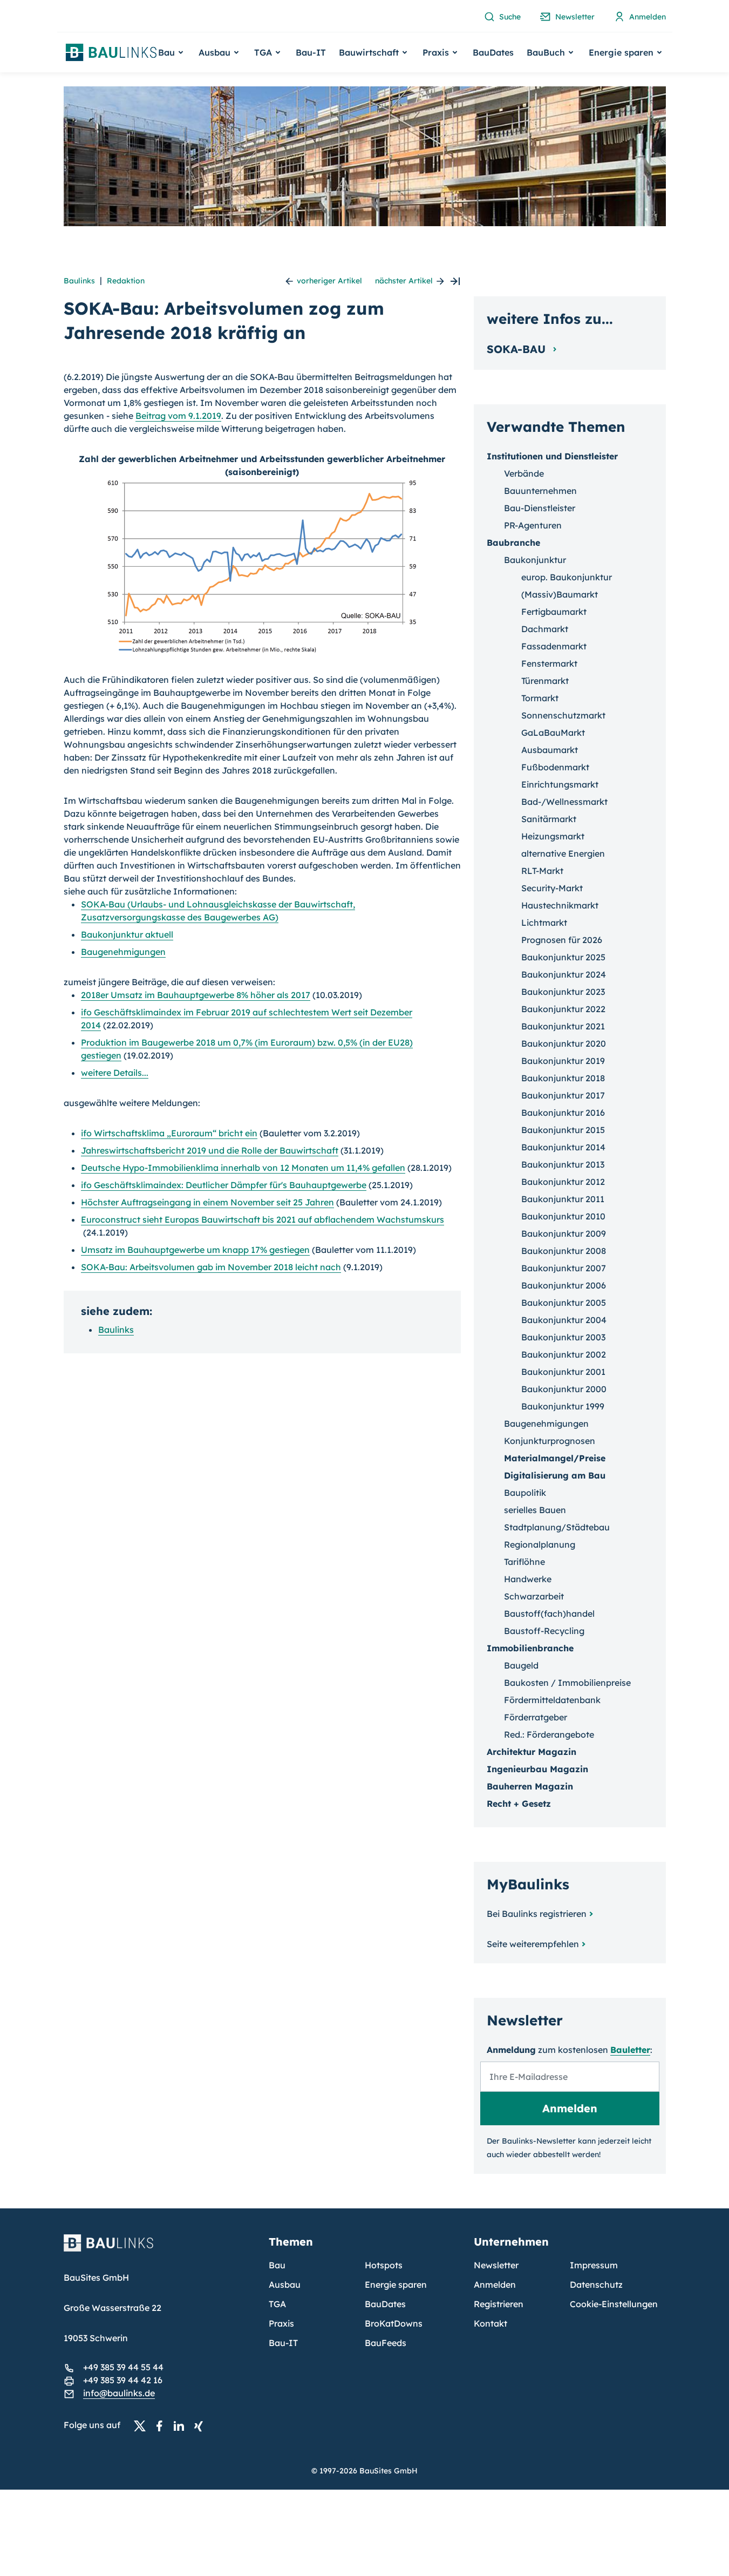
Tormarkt (540, 698)
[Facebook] (162, 2425)
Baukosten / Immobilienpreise (567, 1683)
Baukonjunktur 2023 (563, 992)
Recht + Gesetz (519, 1804)
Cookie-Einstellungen (614, 2304)
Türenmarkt (545, 681)
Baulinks (79, 281)
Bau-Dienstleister (540, 508)
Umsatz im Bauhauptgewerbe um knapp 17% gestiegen (195, 1250)
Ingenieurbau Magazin (537, 1769)
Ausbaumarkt (550, 750)
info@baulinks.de (119, 2393)
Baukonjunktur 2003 (563, 1337)
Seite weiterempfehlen (533, 1944)
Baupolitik (525, 1493)
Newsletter (496, 2265)
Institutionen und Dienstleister (552, 456)
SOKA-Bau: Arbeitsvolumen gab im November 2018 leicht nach (211, 1267)
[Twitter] (143, 2425)
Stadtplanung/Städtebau (557, 1527)
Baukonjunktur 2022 (563, 1009)
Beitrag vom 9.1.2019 (178, 416)
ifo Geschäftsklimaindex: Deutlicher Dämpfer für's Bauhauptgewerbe (224, 1185)
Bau (277, 2265)
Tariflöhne (524, 1562)
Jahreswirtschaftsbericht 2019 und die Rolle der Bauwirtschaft (210, 1150)
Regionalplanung (540, 1544)
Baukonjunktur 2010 (563, 1216)
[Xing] (201, 2425)
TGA (277, 2304)
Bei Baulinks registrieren (537, 1914)
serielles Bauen (535, 1510)
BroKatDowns (394, 2323)
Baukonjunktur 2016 (563, 1113)
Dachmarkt (545, 629)
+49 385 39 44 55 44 (123, 2367)
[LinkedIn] (182, 2425)
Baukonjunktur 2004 (564, 1320)
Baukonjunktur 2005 (564, 1303)
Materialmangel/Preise (555, 1458)
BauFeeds (386, 2343)
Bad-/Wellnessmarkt (564, 802)
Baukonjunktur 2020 (564, 1043)
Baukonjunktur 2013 (563, 1164)
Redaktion (126, 281)
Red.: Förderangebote (549, 1734)
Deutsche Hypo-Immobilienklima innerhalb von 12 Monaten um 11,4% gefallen (243, 1168)
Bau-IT (311, 52)
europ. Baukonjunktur (567, 577)
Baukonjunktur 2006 (564, 1285)
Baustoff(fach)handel (549, 1614)
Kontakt (490, 2323)
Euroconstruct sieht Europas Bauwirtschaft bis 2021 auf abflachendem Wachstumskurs (263, 1219)
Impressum (594, 2265)
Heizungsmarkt (553, 836)
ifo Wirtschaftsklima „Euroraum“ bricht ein (169, 1133)
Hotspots (384, 2265)
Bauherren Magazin (530, 1786)
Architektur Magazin (532, 1752)
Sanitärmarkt (549, 819)
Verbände (524, 473)
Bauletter (630, 2050)
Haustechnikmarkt (560, 905)
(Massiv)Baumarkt (560, 594)
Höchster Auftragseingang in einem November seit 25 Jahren (207, 1202)
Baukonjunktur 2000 (564, 1389)
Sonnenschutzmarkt (563, 715)
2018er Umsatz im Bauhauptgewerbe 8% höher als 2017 (196, 995)
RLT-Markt (542, 871)
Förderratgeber (536, 1717)
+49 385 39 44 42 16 (123, 2380)
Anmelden (495, 2284)
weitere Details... (115, 1073)
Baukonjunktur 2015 (563, 1130)
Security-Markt (552, 888)
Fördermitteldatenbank (552, 1700)
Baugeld (521, 1665)
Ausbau (285, 2284)
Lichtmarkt (544, 923)
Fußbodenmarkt (555, 767)
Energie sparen (396, 2284)
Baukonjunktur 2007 (564, 1268)
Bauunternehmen (540, 491)
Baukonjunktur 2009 (564, 1233)
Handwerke (528, 1579)
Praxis (281, 2323)
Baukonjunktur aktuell (127, 934)
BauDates (493, 52)
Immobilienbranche (530, 1648)
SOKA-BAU (518, 349)
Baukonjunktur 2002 (564, 1354)
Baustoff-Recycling (544, 1631)
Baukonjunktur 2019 (563, 1061)
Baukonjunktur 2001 (563, 1372)
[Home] (160, 2249)
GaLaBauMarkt (553, 733)
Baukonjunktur (535, 560)
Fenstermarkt (549, 663)
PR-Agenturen (533, 525)
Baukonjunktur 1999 (563, 1406)
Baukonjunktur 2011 (563, 1199)
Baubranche (513, 543)
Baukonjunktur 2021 (563, 1026)
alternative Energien (563, 853)
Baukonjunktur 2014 (563, 1147)
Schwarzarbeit (534, 1596)
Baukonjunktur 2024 (564, 974)
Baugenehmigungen (123, 952)
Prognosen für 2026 (562, 940)
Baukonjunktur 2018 (563, 1078)
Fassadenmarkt (554, 646)
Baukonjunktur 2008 (564, 1251)
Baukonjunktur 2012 (563, 1182)
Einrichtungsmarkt (560, 784)
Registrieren (499, 2304)
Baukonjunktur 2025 (563, 957)
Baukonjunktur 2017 (563, 1095)
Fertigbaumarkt (554, 612)
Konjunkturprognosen (550, 1441)
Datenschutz (596, 2284)
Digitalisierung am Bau (555, 1475)
